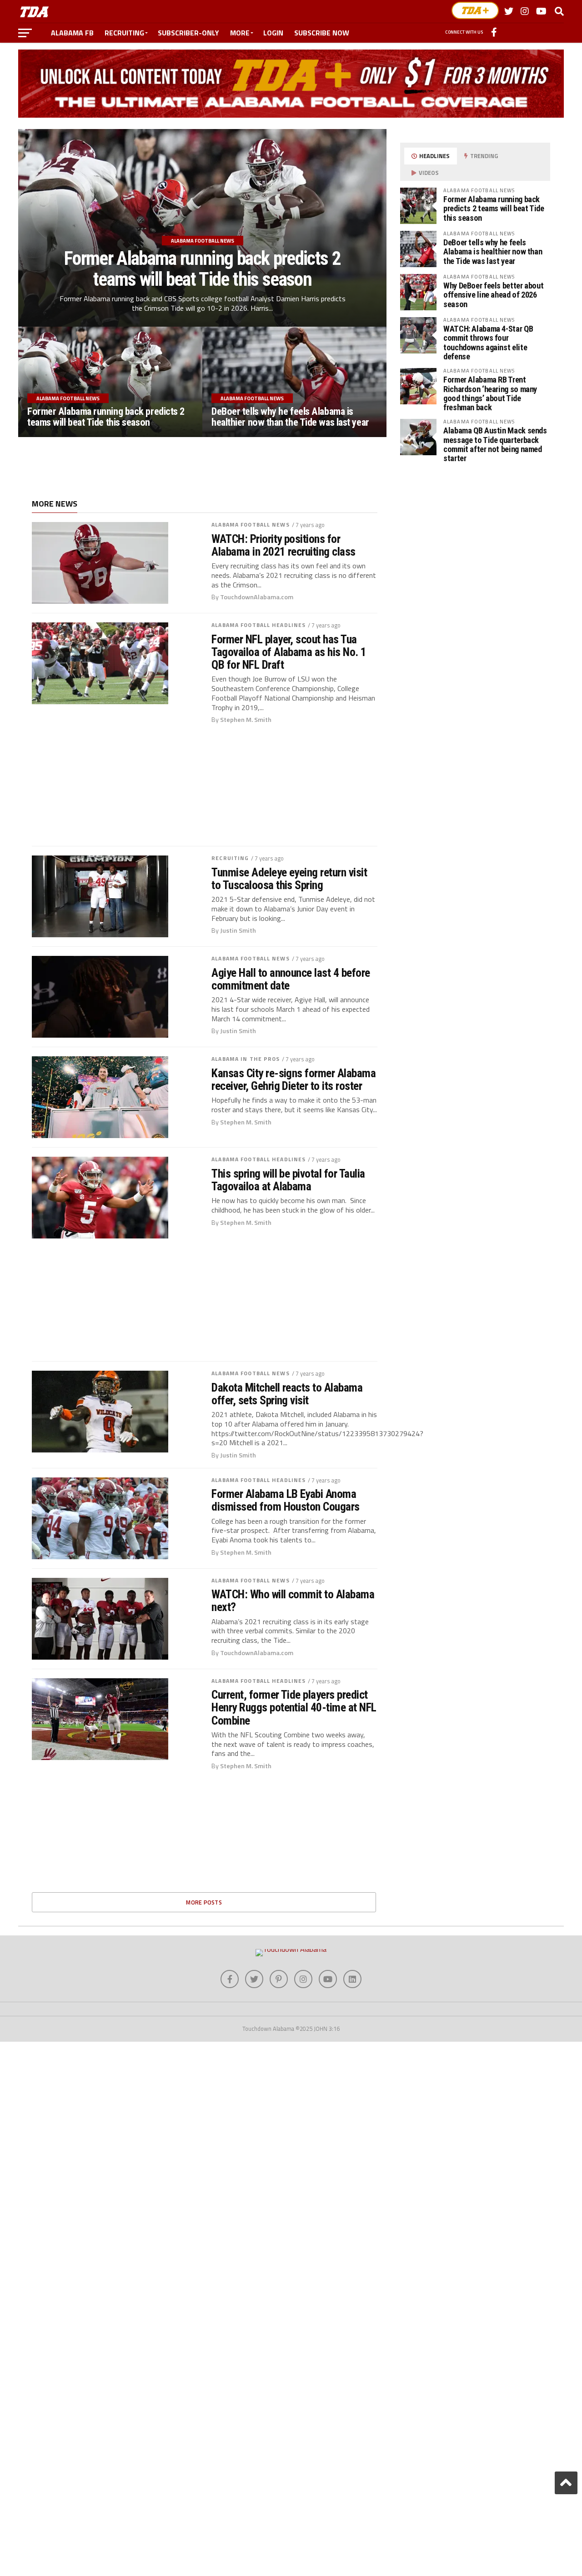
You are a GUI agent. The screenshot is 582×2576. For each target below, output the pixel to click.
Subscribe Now (322, 33)
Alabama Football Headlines (258, 625)
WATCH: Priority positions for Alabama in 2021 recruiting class (283, 545)
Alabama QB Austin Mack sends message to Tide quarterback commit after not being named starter (495, 444)
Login (273, 33)
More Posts (204, 1902)
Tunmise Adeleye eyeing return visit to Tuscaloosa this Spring (289, 879)
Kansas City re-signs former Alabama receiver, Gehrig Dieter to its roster (294, 1079)
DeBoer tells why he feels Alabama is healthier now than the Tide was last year (493, 251)
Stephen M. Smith (246, 720)
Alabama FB (72, 33)
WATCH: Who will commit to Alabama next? (293, 1601)
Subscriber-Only (188, 33)
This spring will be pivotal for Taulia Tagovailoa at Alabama (288, 1180)
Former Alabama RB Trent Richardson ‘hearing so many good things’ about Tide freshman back (490, 393)
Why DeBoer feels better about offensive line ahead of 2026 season (493, 295)
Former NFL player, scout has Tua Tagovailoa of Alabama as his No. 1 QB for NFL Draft (289, 652)
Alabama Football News (251, 525)
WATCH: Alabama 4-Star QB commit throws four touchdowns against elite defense (488, 343)
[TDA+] (475, 10)
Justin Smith (238, 930)
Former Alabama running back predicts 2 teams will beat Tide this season (494, 208)
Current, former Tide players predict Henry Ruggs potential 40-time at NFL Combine (294, 1707)
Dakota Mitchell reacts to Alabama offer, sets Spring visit (287, 1394)
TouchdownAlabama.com (257, 597)
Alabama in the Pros (246, 1059)
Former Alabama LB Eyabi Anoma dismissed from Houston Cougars (286, 1500)
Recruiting (124, 33)
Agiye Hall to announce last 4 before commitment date (291, 979)
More (240, 33)
